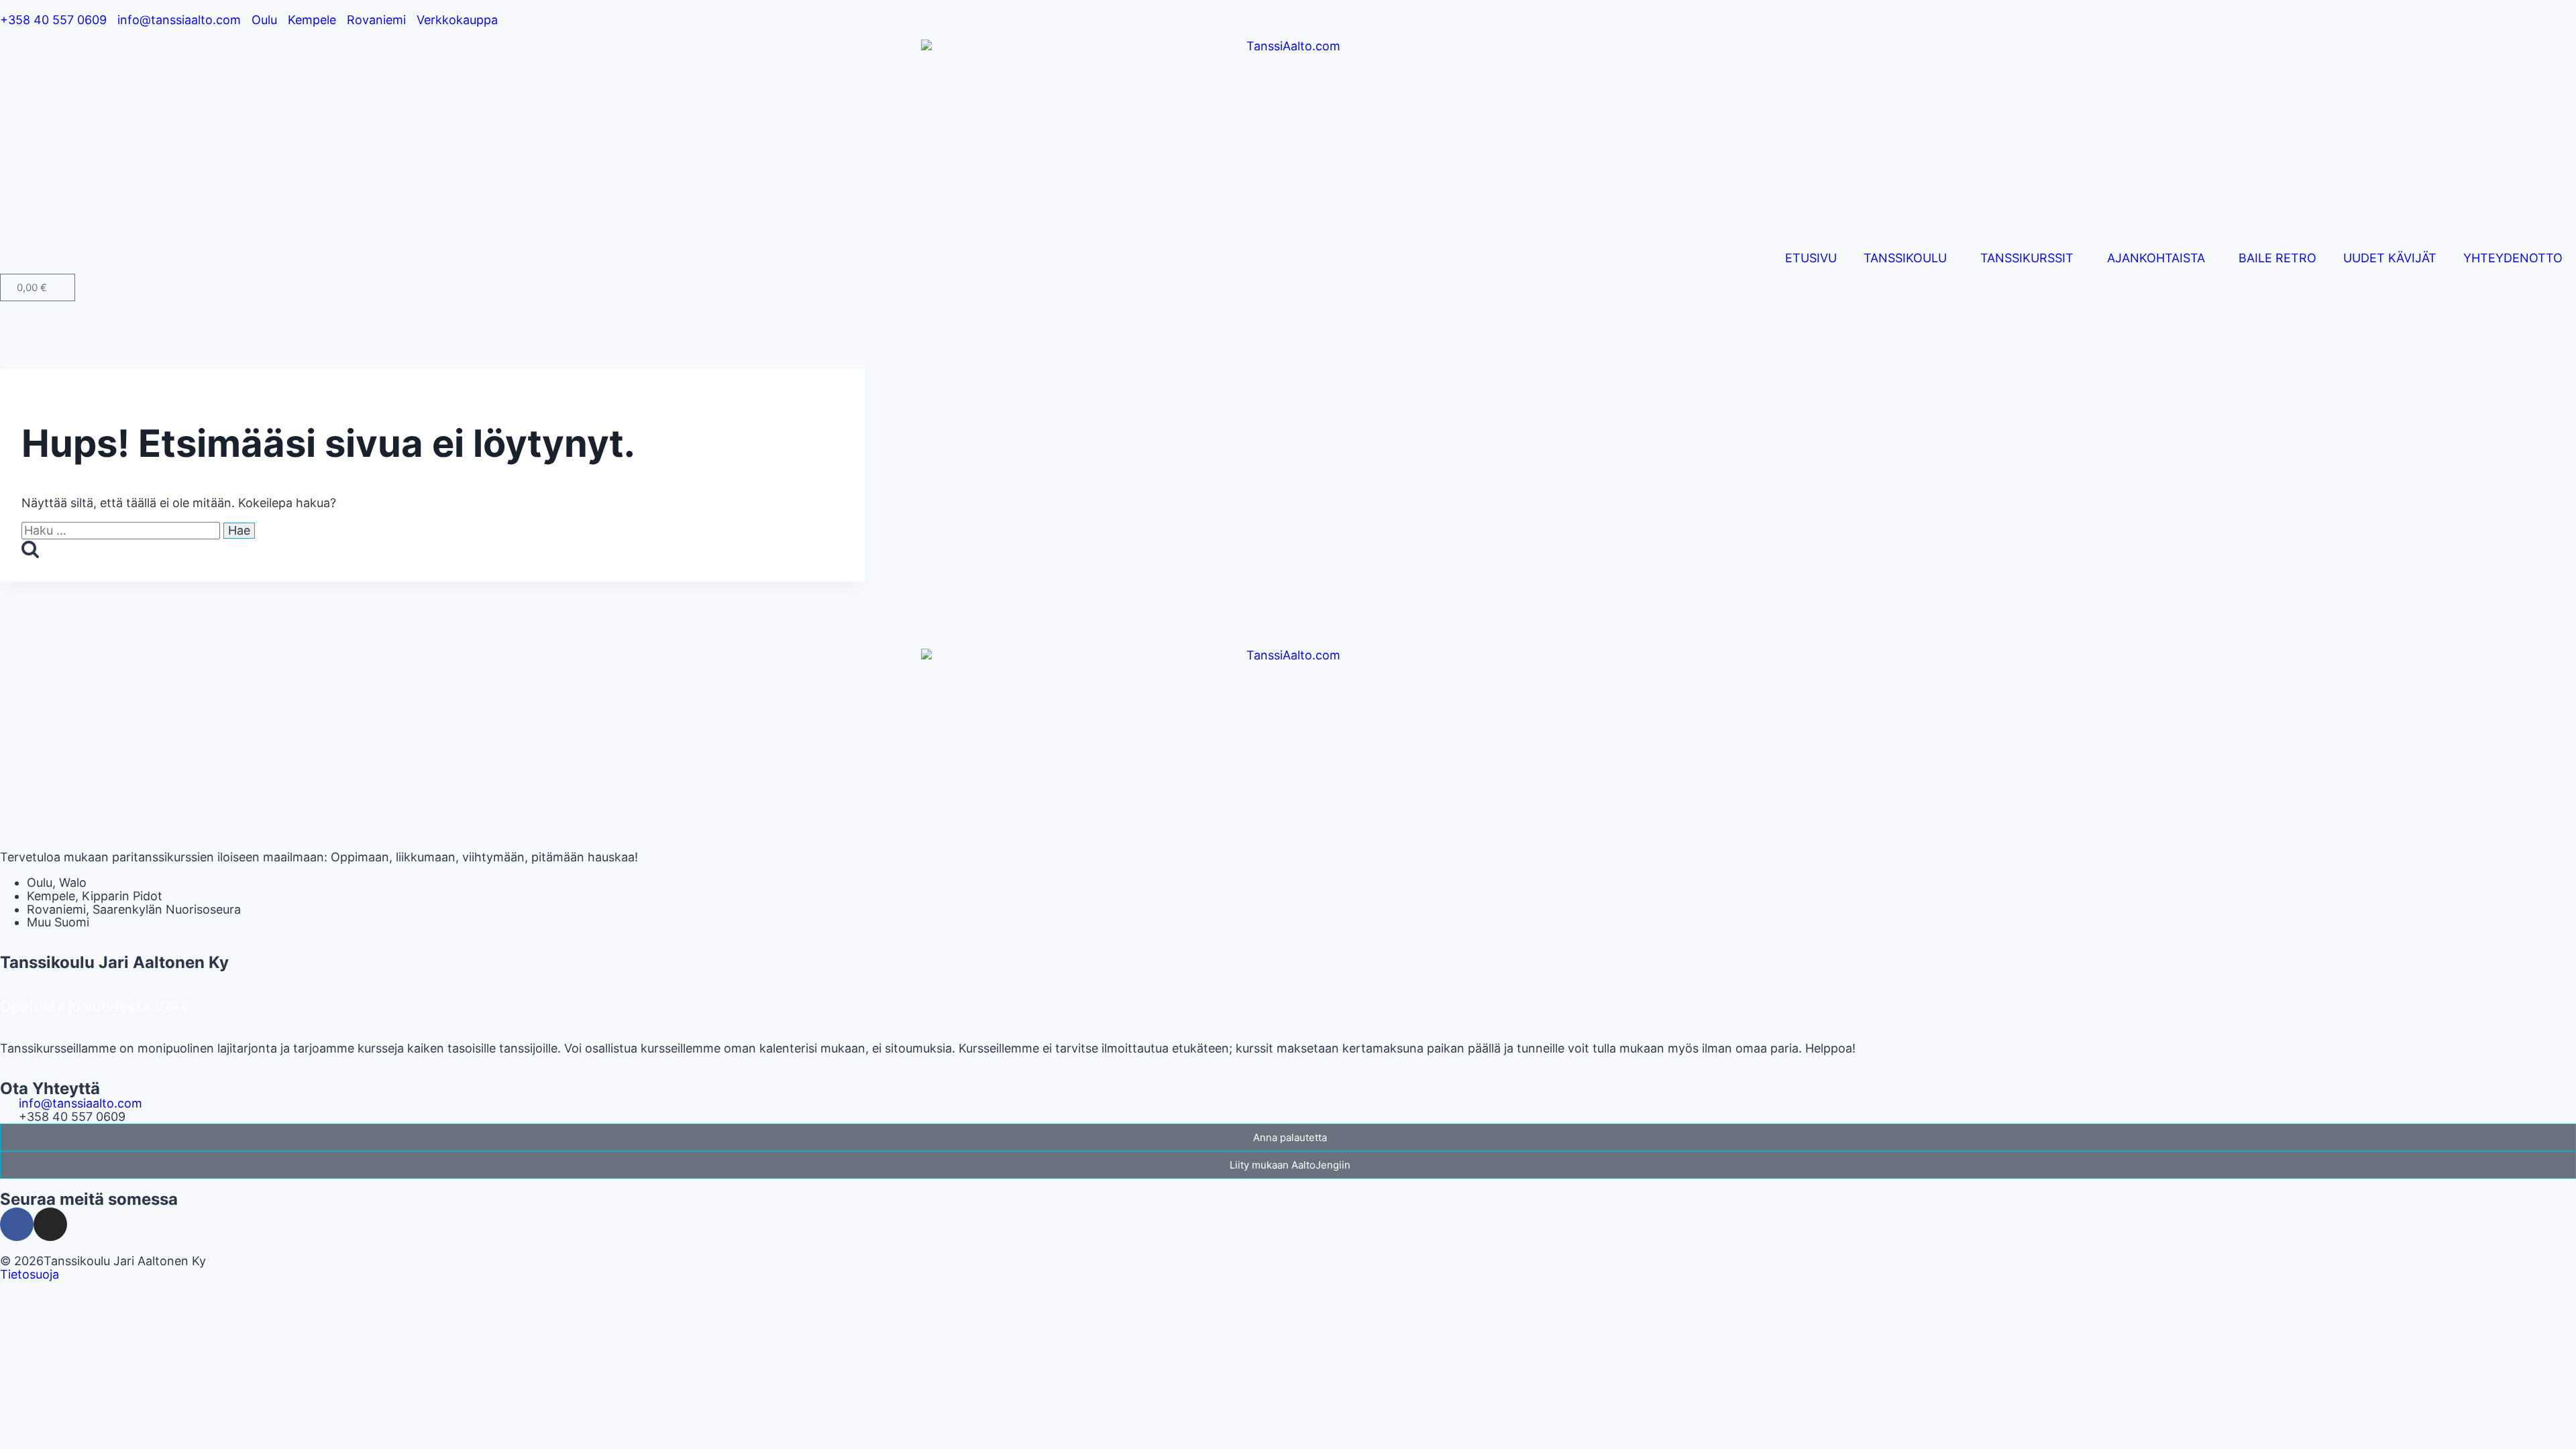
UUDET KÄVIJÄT (2390, 258)
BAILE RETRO (2277, 258)
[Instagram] (50, 1224)
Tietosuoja (30, 1274)
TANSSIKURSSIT (2027, 258)
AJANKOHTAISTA (2156, 258)
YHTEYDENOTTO (2513, 258)
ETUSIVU (1811, 258)
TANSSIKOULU (1905, 258)
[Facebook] (17, 1224)
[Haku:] (122, 530)
